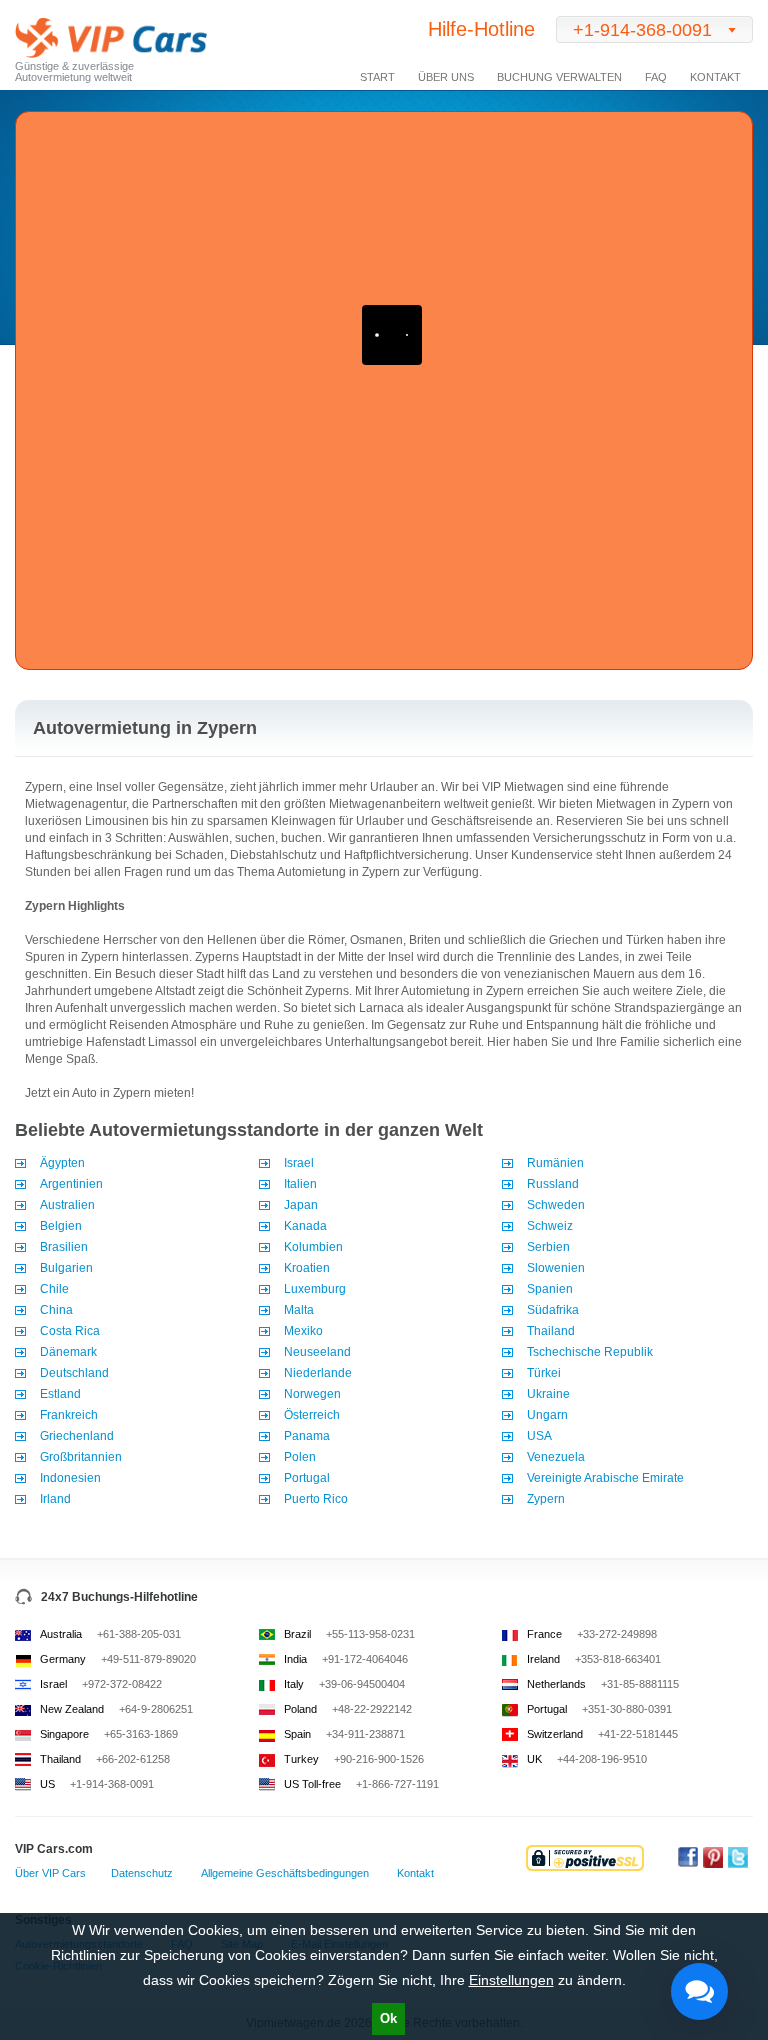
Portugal (307, 1478)
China (56, 1310)
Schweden (556, 1205)
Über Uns (446, 77)
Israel (299, 1163)
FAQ (656, 77)
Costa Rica (70, 1331)
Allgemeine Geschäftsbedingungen (285, 1873)
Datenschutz (142, 1873)
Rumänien (555, 1163)
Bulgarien (66, 1268)
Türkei (544, 1373)
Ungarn (547, 1415)
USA (539, 1436)
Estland (60, 1394)
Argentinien (71, 1184)
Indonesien (70, 1478)
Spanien (550, 1289)
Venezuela (556, 1457)
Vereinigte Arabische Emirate (605, 1478)
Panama (307, 1436)
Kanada (305, 1226)
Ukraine (548, 1394)
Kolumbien (313, 1247)
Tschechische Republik (590, 1352)
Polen (300, 1457)
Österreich (312, 1415)
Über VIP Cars (50, 1873)
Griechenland (77, 1436)
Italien (300, 1184)
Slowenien (556, 1268)
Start (377, 77)
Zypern (546, 1499)
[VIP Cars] (111, 40)
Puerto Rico (316, 1499)
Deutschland (74, 1373)
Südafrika (553, 1310)
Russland (553, 1184)
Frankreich (69, 1415)
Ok (388, 2018)
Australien (67, 1205)
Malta (299, 1310)
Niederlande (318, 1373)
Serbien (548, 1247)
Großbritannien (81, 1457)
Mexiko (303, 1331)
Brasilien (64, 1247)
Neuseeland (317, 1352)
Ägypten (62, 1163)
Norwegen (312, 1394)
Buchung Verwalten (559, 77)
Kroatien (307, 1268)
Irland (55, 1499)
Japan (301, 1205)
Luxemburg (315, 1289)
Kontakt (715, 77)
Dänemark (68, 1352)
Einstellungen (511, 1980)
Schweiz (550, 1226)
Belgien (61, 1226)
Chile (54, 1289)
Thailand (551, 1331)
